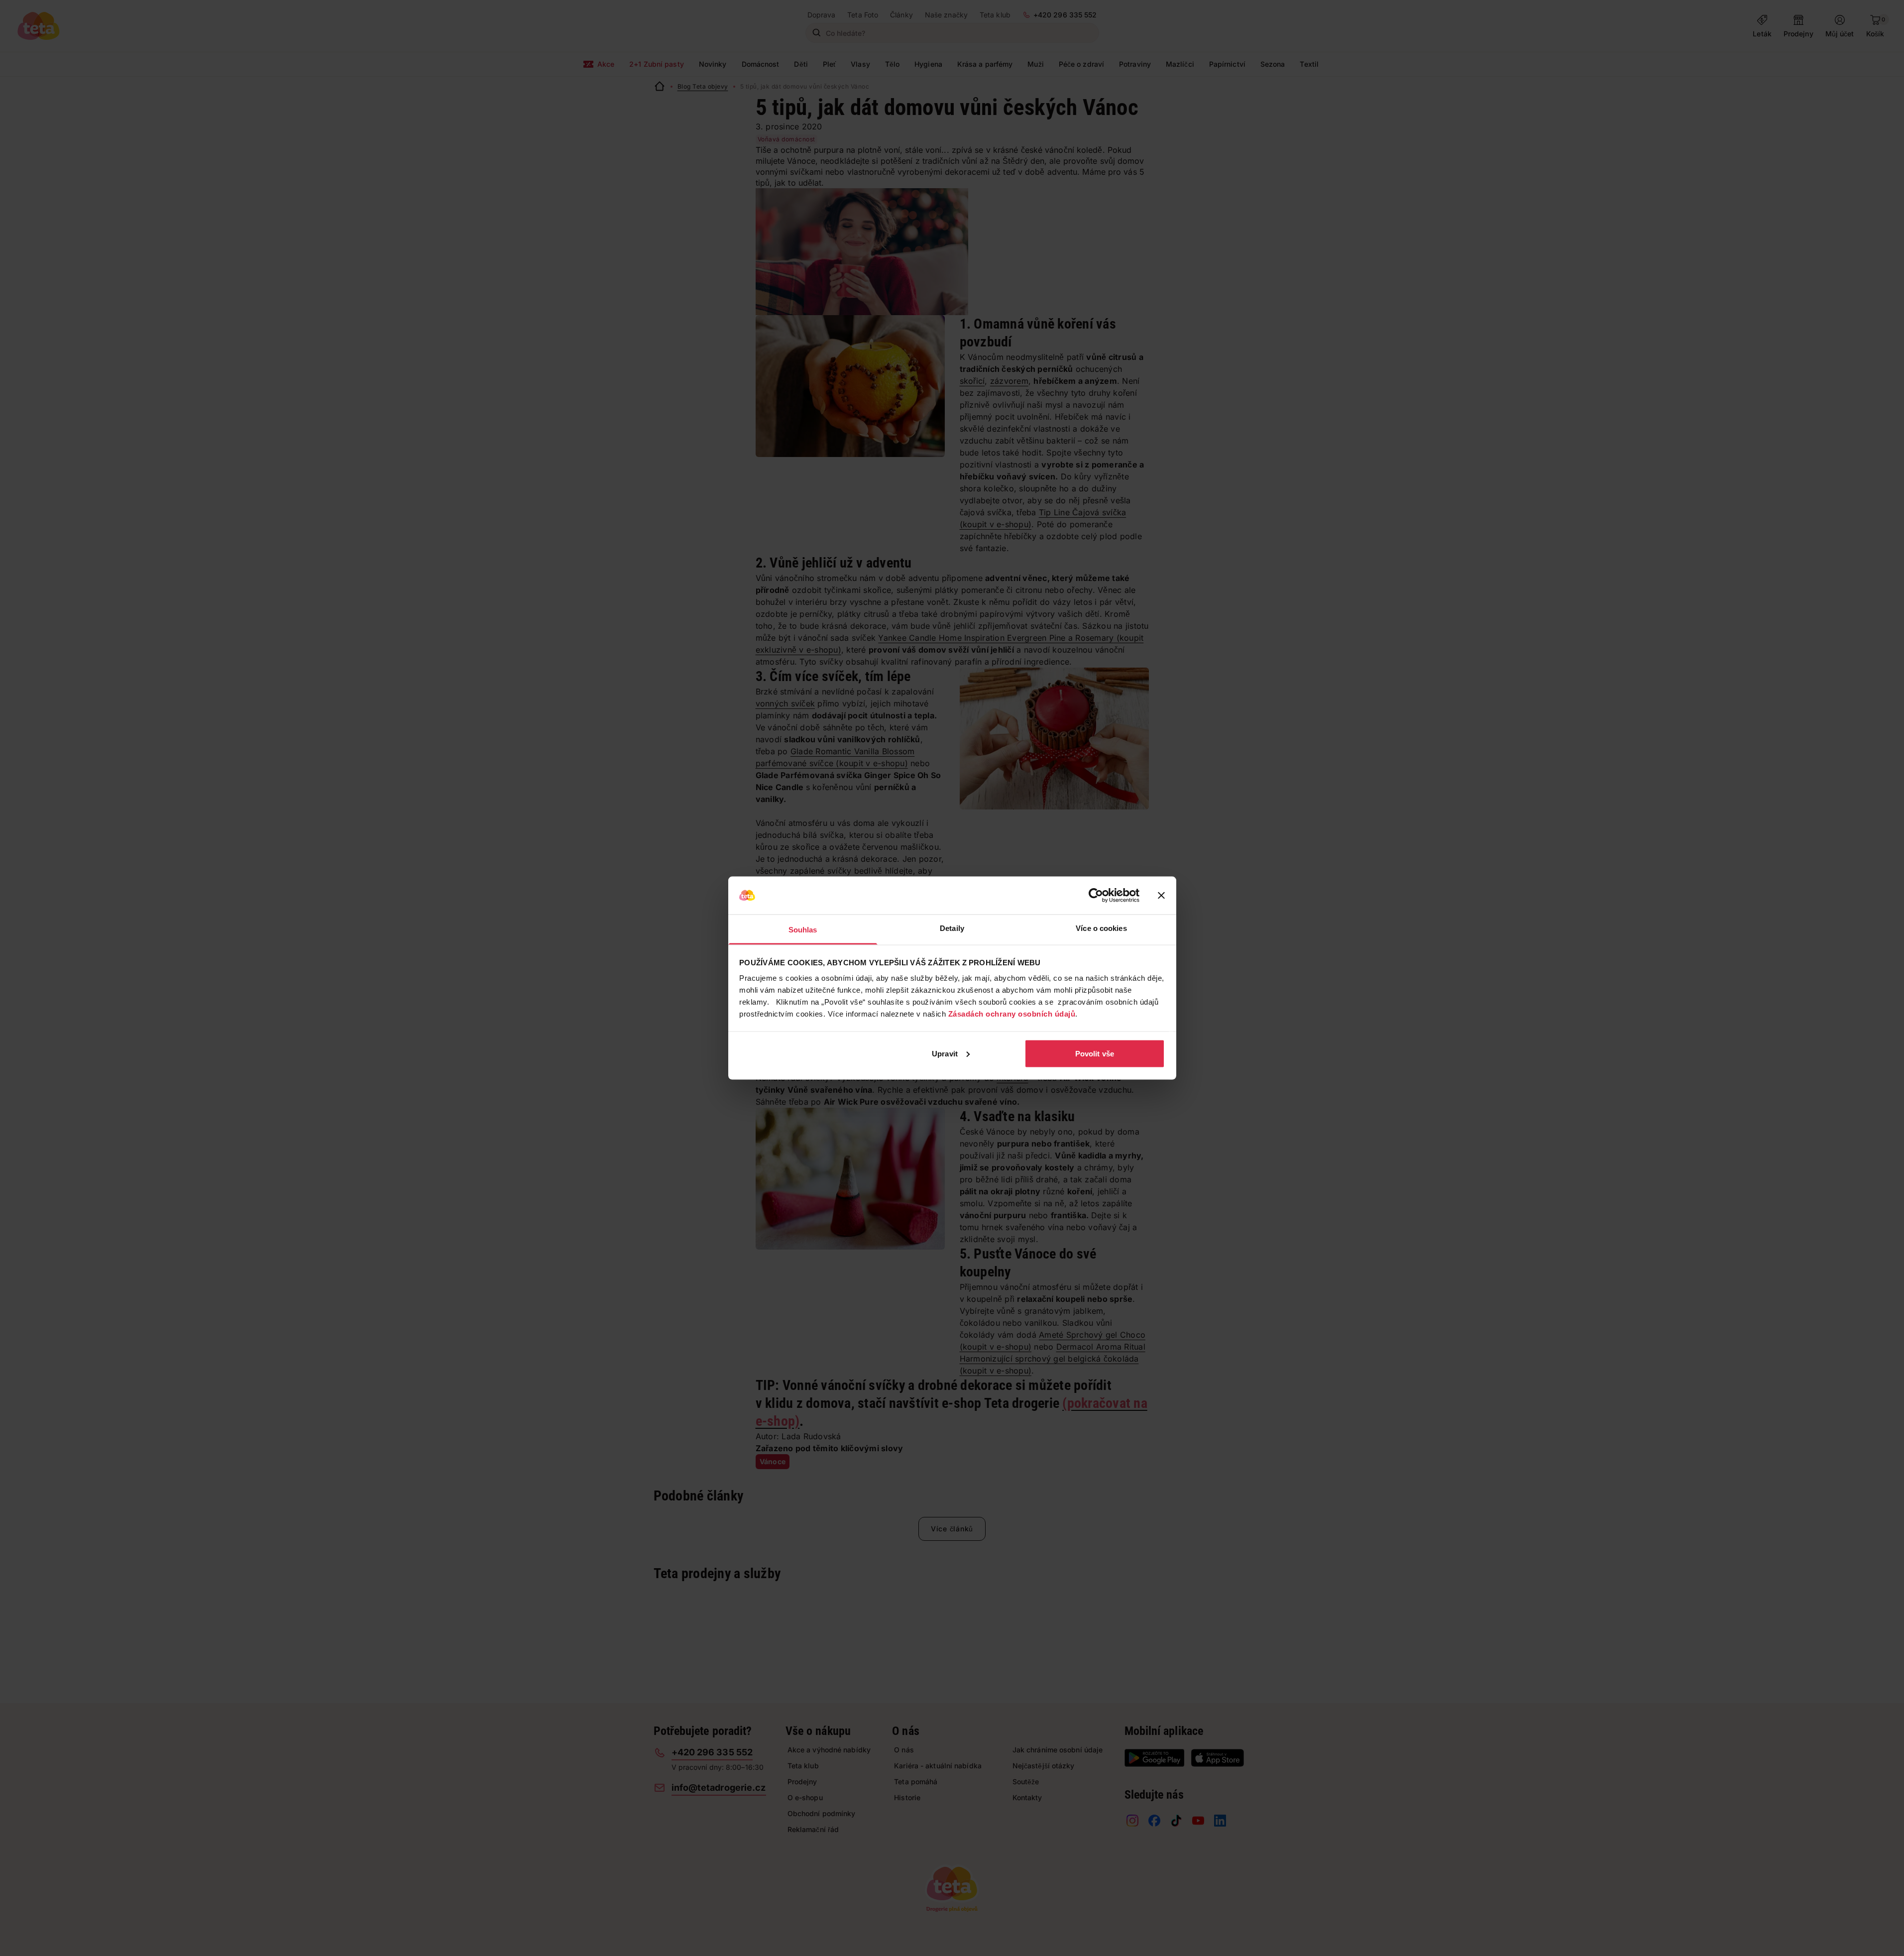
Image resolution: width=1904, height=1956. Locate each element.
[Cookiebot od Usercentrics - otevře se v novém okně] (1096, 896)
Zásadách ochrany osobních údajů (1012, 1014)
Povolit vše (1095, 1053)
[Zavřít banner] (1161, 896)
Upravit (945, 1053)
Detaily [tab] (952, 928)
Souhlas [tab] (803, 930)
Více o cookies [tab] (1101, 928)
